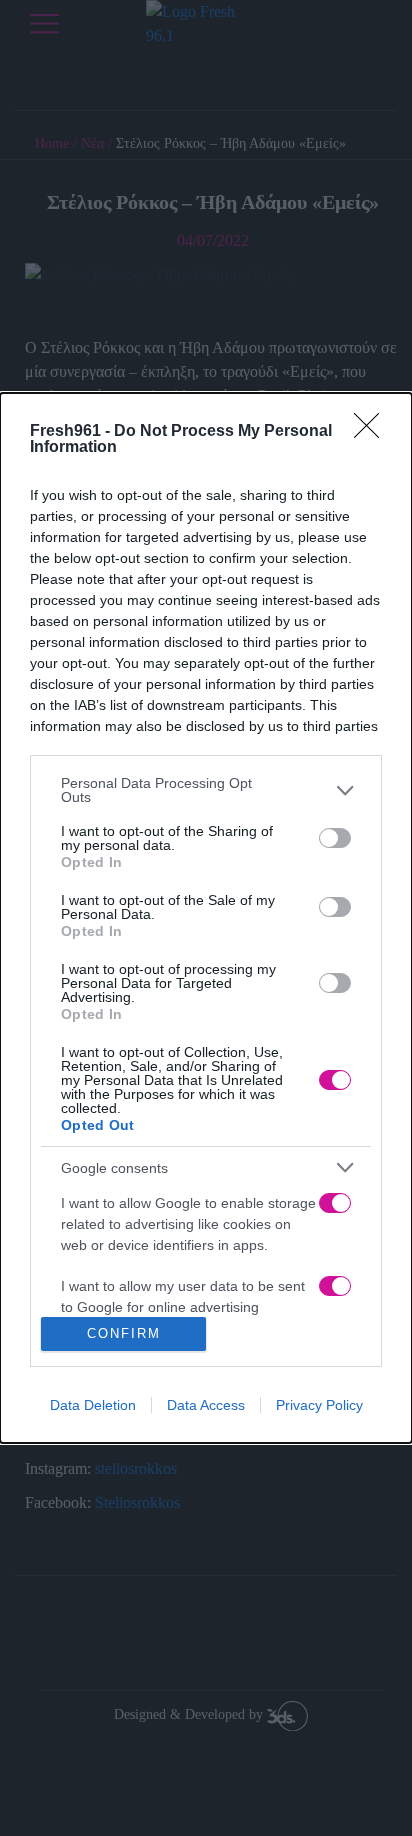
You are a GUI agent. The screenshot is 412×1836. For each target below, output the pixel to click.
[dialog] (206, 918)
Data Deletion (93, 1405)
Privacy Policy (319, 1405)
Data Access (206, 1405)
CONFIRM (124, 1333)
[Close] (373, 432)
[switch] (335, 838)
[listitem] (206, 790)
